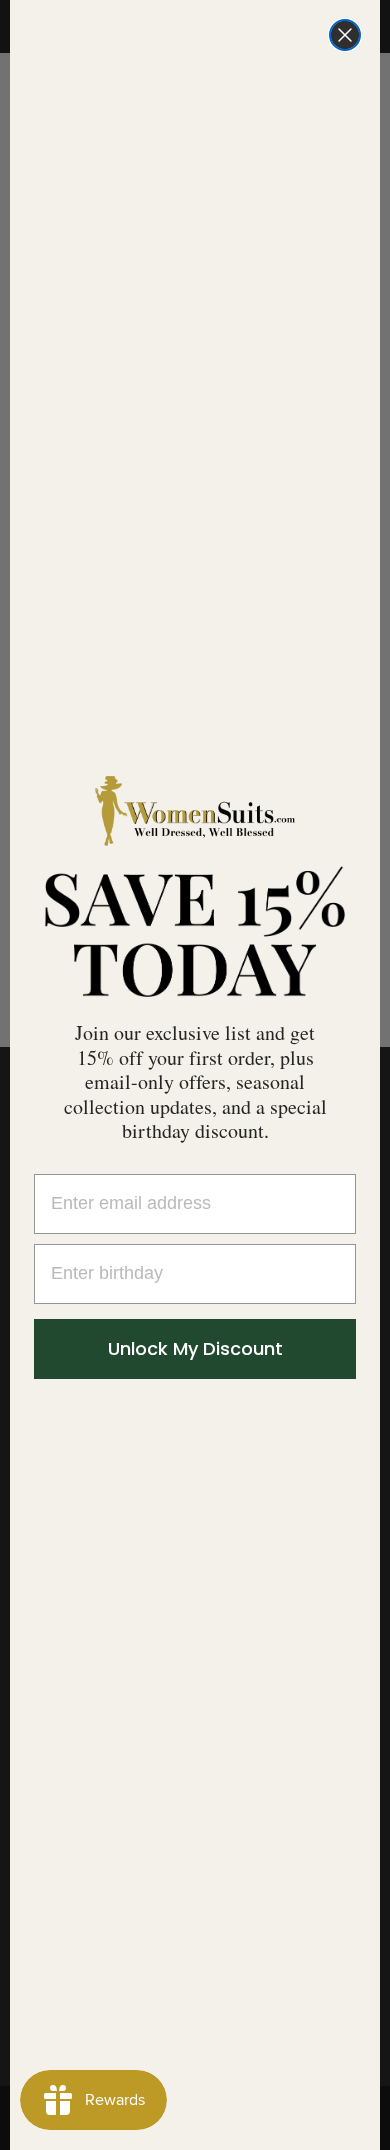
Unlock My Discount (195, 1348)
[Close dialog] (345, 35)
